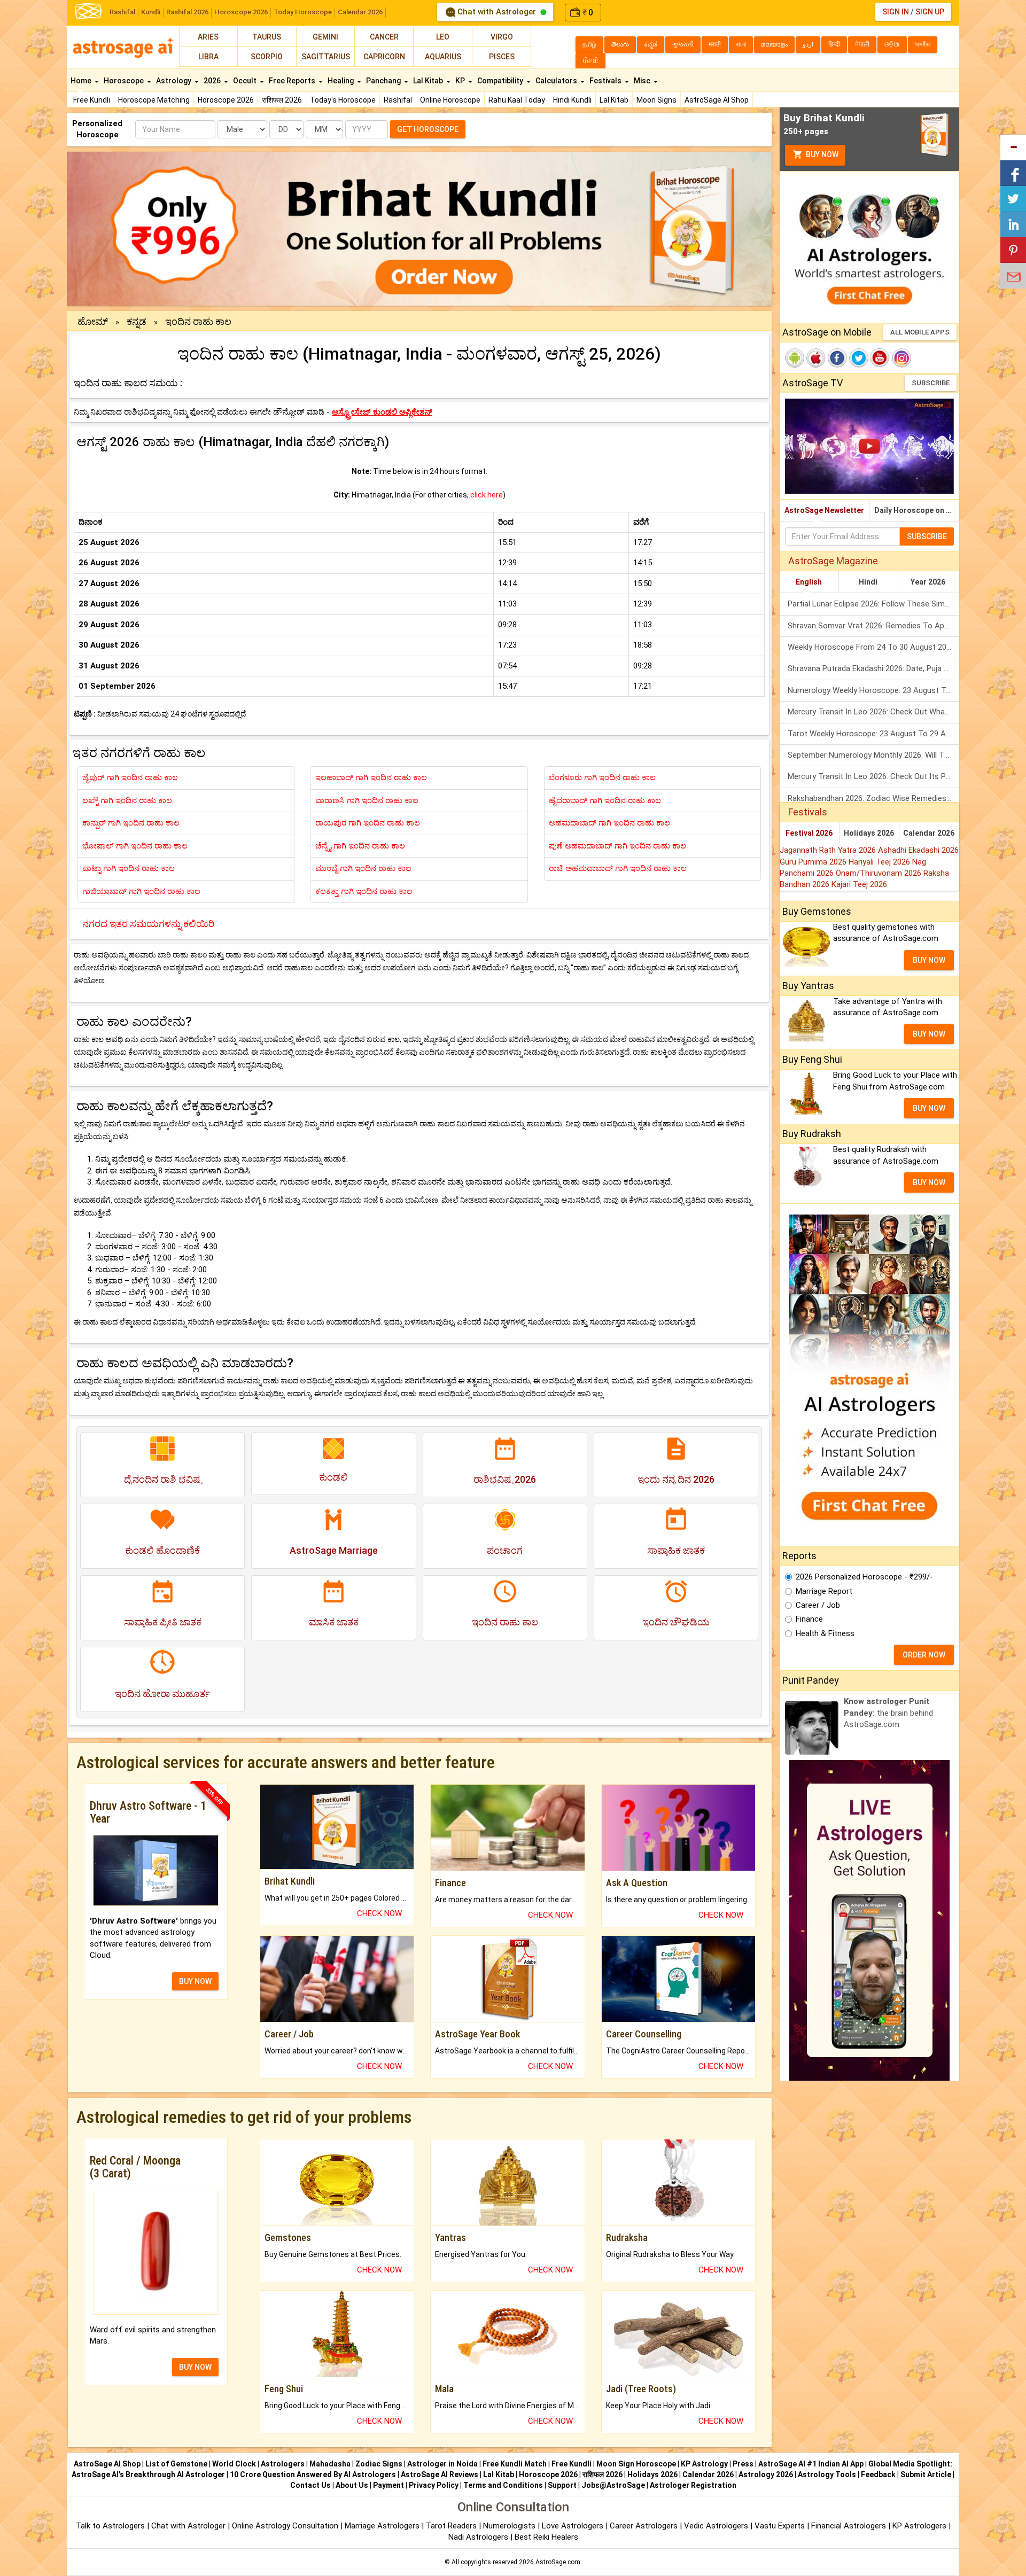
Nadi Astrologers (478, 2537)
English (809, 582)
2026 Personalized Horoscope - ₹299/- (864, 1577)
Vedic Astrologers (716, 2526)
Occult (246, 81)
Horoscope (125, 81)
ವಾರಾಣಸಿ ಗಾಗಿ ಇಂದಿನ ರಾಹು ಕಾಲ (367, 800)
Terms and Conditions (503, 2485)
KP (461, 81)
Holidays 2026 (869, 833)
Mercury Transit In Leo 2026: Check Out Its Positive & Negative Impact (873, 776)
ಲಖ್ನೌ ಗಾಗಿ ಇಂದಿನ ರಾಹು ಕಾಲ (127, 800)
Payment (388, 2485)
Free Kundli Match (515, 2464)
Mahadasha (330, 2464)
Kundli (151, 12)
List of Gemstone (176, 2464)
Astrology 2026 (766, 2474)
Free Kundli (92, 100)
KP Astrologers (920, 2526)
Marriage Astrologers (383, 2526)
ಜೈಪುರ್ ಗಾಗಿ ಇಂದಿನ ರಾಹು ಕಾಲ (130, 777)
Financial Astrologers (849, 2526)
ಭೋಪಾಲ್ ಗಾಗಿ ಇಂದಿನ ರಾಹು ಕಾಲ (135, 846)
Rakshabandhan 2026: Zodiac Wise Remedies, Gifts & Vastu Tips (873, 798)
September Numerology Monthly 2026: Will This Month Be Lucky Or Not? (873, 755)
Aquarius (443, 57)
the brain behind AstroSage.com (888, 1713)
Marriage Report (824, 1591)
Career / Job (818, 1605)
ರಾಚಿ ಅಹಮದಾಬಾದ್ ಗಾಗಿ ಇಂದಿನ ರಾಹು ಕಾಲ (618, 868)
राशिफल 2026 (282, 100)
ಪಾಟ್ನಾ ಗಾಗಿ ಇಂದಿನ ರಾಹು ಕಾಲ (129, 868)
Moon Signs (656, 100)
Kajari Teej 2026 (859, 884)
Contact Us (310, 2485)
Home (82, 81)
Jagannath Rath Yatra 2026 (829, 850)
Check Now (379, 1913)
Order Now (924, 1655)
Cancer (384, 37)
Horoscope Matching (154, 100)
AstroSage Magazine (833, 561)
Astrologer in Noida (442, 2464)
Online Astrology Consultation (286, 2526)
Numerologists (510, 2526)
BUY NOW (195, 1981)
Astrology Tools (827, 2474)
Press (743, 2464)
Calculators (557, 81)
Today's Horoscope (343, 100)
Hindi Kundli (572, 100)
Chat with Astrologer (497, 12)
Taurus (267, 37)
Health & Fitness (825, 1633)
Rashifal (122, 12)
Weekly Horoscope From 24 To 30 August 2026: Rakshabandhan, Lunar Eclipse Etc (873, 647)
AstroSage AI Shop (717, 100)
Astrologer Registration (693, 2485)
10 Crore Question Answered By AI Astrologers (313, 2474)
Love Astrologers (573, 2526)
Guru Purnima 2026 (814, 862)
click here (487, 495)
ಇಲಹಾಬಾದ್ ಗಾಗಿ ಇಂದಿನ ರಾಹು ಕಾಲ (371, 777)
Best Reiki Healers (546, 2537)
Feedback (878, 2474)
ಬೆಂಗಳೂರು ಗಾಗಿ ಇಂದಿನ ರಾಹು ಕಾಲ (602, 777)
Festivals (606, 81)
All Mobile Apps (920, 332)
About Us (352, 2485)
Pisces (502, 57)
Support (562, 2485)
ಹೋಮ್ (93, 321)
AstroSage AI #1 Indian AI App (811, 2464)
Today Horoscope (303, 12)
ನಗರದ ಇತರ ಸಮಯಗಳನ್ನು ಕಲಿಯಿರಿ (148, 924)
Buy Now (821, 154)
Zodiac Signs (379, 2464)
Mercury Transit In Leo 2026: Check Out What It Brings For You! (873, 712)
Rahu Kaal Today (517, 100)
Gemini (325, 37)
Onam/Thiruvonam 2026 (880, 873)
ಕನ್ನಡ (137, 321)
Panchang (384, 81)
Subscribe (931, 383)
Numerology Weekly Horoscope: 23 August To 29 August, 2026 (873, 690)
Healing (341, 81)
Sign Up (930, 12)
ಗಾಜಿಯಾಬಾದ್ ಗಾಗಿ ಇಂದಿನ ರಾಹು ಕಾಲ (141, 891)
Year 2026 (928, 582)
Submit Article (926, 2474)
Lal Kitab (614, 100)
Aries (208, 37)
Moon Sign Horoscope (636, 2464)
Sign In (896, 12)
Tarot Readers (452, 2526)
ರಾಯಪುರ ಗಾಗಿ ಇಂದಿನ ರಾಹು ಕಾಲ (368, 823)
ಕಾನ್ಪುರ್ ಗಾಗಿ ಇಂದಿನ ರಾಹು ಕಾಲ (131, 823)
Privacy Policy (434, 2485)
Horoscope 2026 (241, 12)
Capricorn (384, 57)
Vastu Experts (780, 2526)
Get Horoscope (428, 129)
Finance (809, 1619)
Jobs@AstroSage (613, 2485)
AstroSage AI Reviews (440, 2474)
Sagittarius (326, 57)
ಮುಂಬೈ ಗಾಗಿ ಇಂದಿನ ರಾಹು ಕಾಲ (363, 868)
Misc (643, 81)
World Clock (234, 2464)
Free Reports (293, 81)
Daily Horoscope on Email (917, 510)
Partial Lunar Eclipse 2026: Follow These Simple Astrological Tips (873, 604)
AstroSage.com (558, 2562)
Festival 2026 (809, 833)
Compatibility (501, 81)
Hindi (868, 582)
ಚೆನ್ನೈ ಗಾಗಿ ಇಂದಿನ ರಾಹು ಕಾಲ (360, 846)
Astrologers (283, 2464)
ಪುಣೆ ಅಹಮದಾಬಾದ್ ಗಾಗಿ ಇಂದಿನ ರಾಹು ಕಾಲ (617, 846)
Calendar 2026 (360, 12)
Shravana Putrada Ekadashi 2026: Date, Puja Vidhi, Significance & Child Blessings (873, 668)
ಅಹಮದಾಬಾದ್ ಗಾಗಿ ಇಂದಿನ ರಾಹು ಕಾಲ (609, 823)
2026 (213, 81)
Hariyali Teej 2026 (880, 862)
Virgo (502, 37)
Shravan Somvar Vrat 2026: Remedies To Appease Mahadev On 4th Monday (873, 626)
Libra (208, 57)
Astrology (174, 81)
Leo (443, 37)
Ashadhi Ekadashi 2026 (918, 850)
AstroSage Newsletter (824, 510)
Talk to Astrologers (110, 2526)
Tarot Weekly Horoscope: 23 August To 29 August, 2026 (873, 734)
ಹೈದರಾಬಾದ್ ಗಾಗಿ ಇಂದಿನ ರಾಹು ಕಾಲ (605, 800)
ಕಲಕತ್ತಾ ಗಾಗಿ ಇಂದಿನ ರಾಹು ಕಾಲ (364, 891)
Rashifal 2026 (187, 12)
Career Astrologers (644, 2526)
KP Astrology (704, 2464)
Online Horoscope (450, 100)
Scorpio (267, 57)
